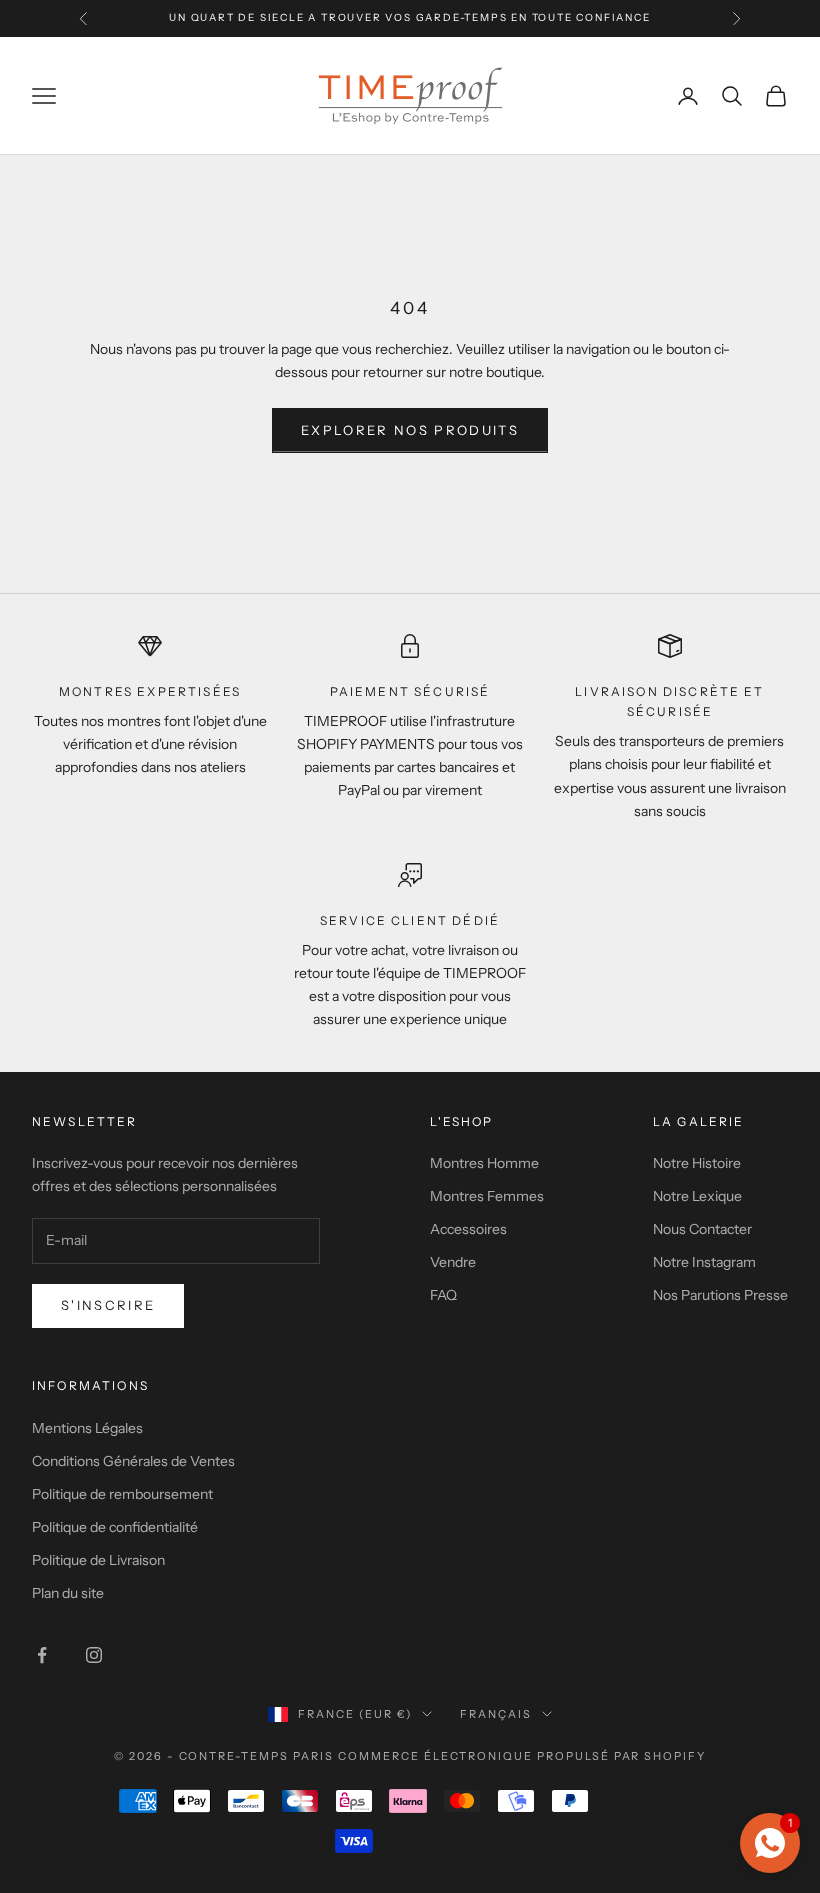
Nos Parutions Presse (720, 1295)
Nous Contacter (702, 1229)
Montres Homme (484, 1163)
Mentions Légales (87, 1428)
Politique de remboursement (122, 1494)
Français (496, 1714)
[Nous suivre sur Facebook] (42, 1655)
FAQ (443, 1295)
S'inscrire (108, 1305)
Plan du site (68, 1593)
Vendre (453, 1262)
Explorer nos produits (410, 430)
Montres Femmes (487, 1196)
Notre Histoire (697, 1163)
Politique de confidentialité (115, 1527)
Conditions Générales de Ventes (133, 1461)
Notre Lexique (697, 1196)
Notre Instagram (704, 1262)
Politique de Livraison (98, 1560)
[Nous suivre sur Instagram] (94, 1655)
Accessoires (468, 1229)
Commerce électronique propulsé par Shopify (522, 1756)
